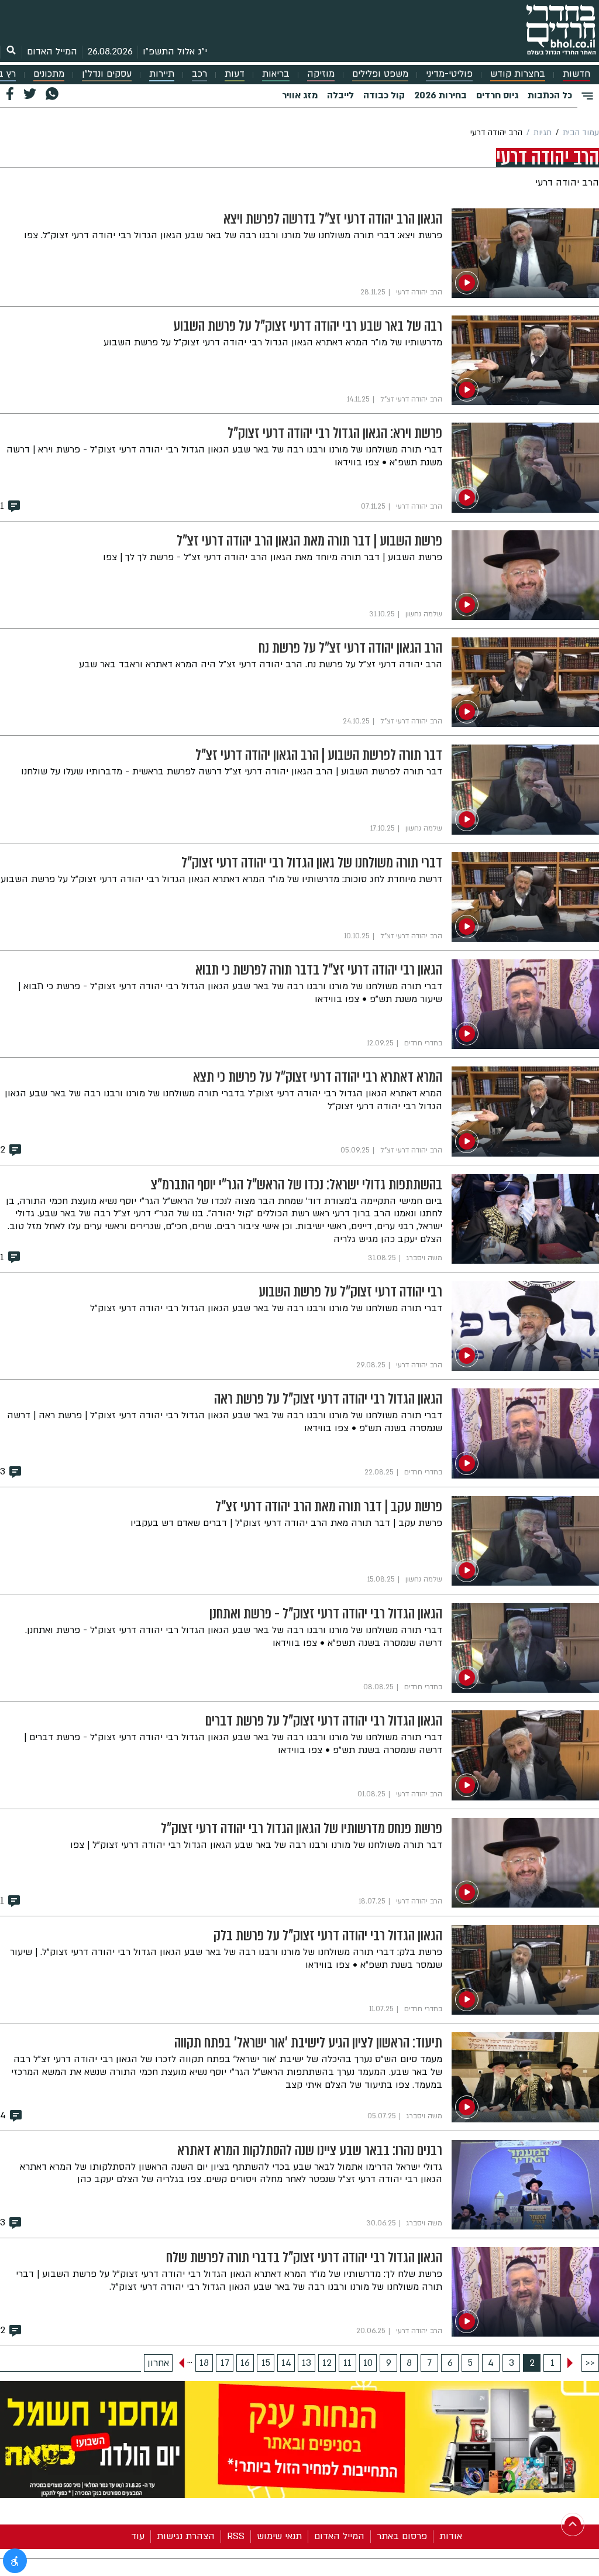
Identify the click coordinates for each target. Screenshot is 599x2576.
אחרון (158, 2363)
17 (225, 2363)
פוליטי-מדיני (449, 74)
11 (347, 2363)
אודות (451, 2536)
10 (368, 2363)
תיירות (162, 74)
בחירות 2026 (440, 95)
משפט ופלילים (380, 74)
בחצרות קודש (518, 74)
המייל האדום (52, 52)
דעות (235, 74)
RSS (236, 2536)
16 (245, 2363)
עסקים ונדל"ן (107, 74)
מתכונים (49, 74)
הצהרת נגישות (186, 2536)
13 (307, 2363)
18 (204, 2363)
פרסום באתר (402, 2536)
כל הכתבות (550, 95)
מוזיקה (321, 74)
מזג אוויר (300, 95)
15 (266, 2363)
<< (590, 2363)
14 (286, 2363)
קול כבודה (384, 95)
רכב (199, 74)
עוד (138, 2536)
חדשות (576, 74)
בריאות (276, 74)
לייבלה (340, 95)
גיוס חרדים (497, 95)
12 (327, 2363)
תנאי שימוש (279, 2536)
